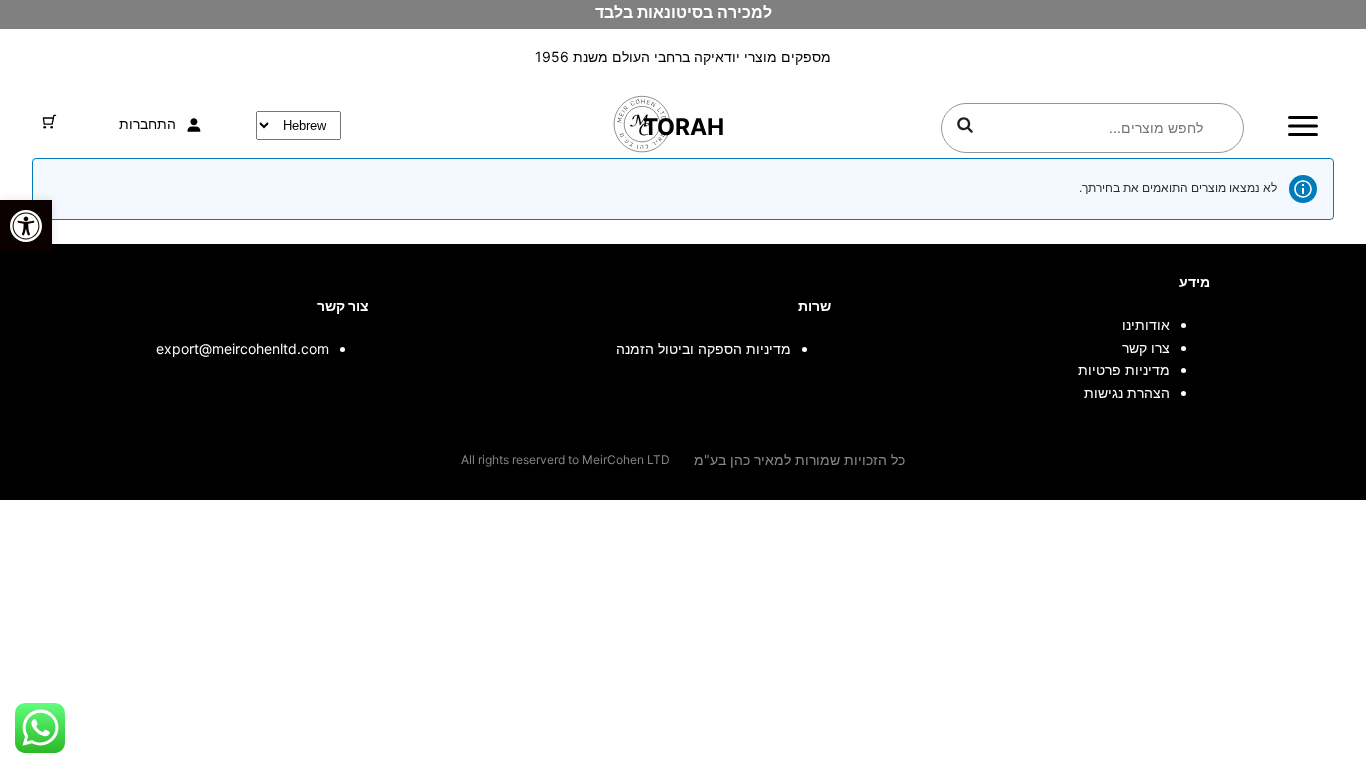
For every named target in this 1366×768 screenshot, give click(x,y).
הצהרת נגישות (1127, 392)
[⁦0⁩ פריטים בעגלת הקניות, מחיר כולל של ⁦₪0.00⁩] (49, 121)
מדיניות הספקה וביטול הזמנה (703, 348)
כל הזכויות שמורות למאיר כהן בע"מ (799, 459)
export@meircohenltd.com (242, 348)
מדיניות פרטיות (1124, 369)
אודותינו (1146, 324)
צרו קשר (1146, 347)
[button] (26, 226)
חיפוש (965, 125)
